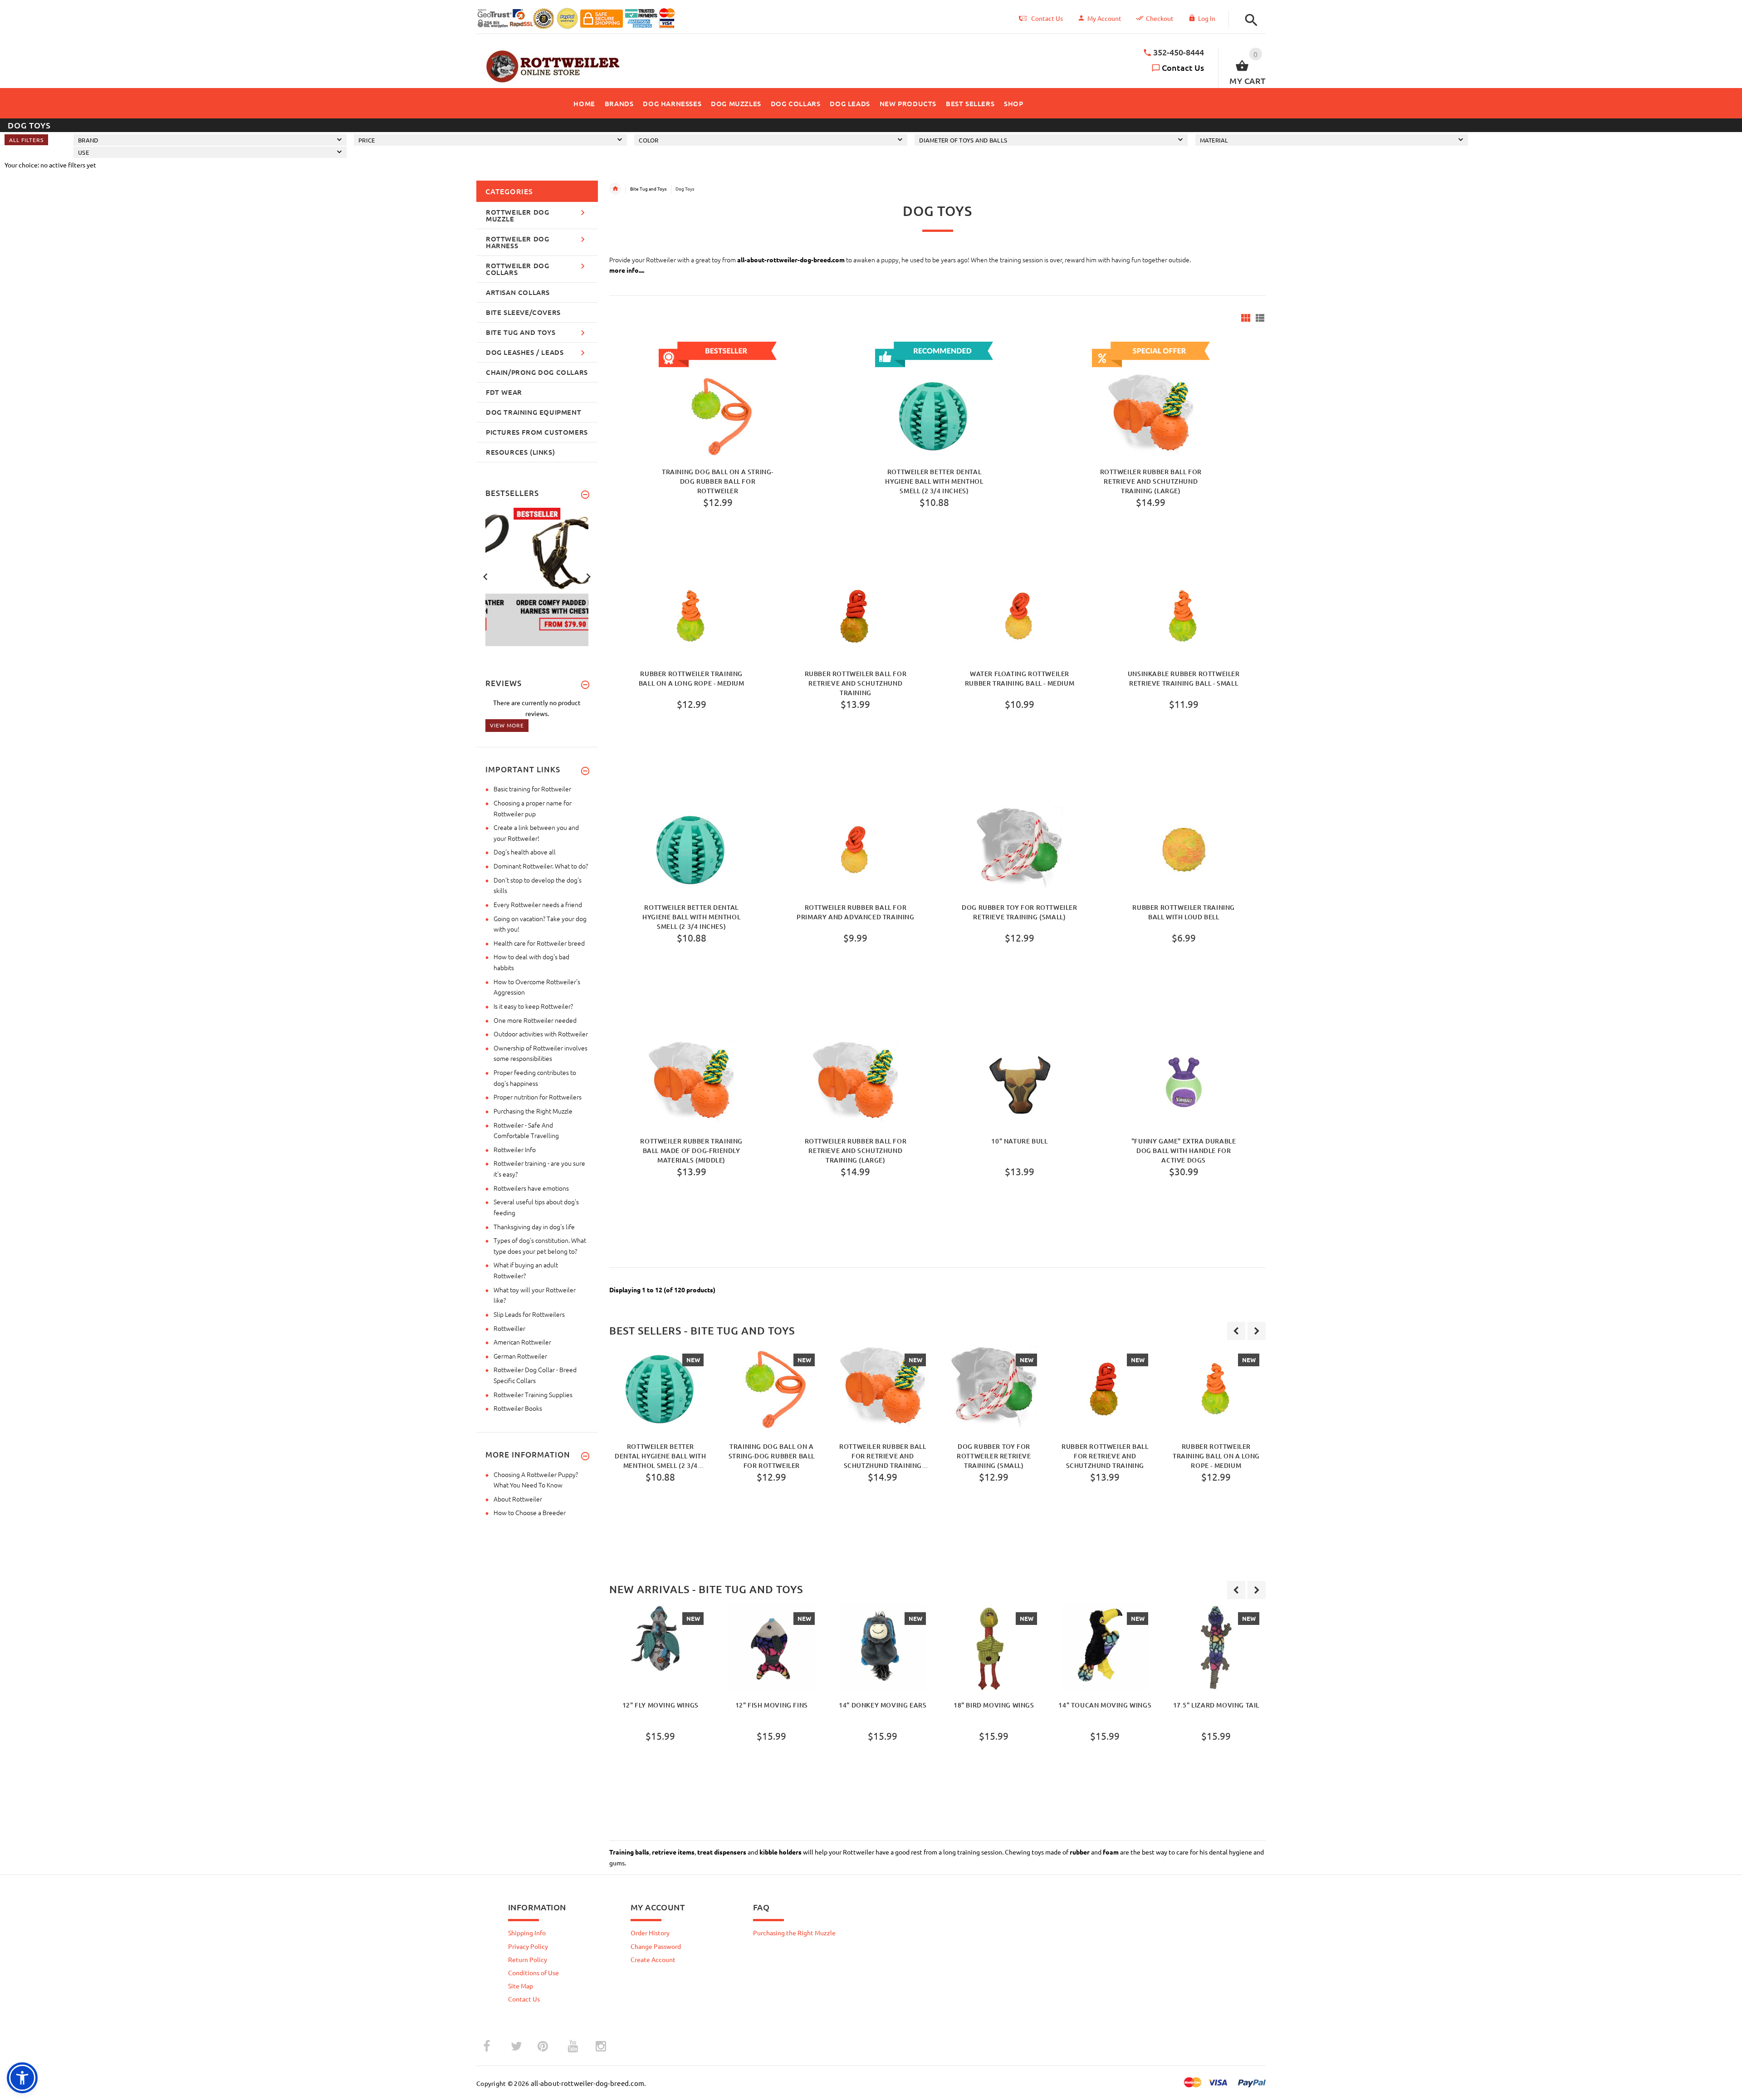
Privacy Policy (528, 1946)
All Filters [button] (26, 140)
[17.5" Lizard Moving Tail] (1216, 1648)
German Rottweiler (520, 1356)
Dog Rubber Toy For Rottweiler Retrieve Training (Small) (1019, 912)
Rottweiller (509, 1328)
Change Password (656, 1946)
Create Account (653, 1959)
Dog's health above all (525, 852)
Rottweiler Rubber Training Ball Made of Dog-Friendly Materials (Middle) (691, 1150)
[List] (1260, 318)
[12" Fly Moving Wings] (660, 1648)
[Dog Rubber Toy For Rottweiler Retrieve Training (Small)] (1019, 850)
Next (588, 576)
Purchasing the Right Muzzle (533, 1111)
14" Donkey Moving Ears (883, 1705)
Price (367, 140)
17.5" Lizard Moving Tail (1216, 1705)
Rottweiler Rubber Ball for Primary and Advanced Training (855, 912)
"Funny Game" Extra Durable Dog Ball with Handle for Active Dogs (1184, 1150)
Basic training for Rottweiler (532, 789)
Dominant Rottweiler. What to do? (541, 866)
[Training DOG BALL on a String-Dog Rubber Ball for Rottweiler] (771, 1389)
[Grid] (1246, 318)
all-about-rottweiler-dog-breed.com (791, 260)
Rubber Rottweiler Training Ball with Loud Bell (1184, 912)
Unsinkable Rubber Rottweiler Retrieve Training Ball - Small (1184, 678)
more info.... (627, 270)
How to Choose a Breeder (530, 1512)
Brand (88, 140)
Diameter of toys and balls (963, 140)
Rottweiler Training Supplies (533, 1394)
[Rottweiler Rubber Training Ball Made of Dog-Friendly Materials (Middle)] (691, 1084)
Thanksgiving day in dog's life (534, 1227)
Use (83, 152)
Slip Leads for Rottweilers (529, 1314)
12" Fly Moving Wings (661, 1705)
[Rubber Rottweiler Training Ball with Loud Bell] (1184, 850)
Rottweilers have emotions (531, 1188)
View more (507, 725)
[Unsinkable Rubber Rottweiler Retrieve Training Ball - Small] (1184, 616)
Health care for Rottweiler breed (539, 943)
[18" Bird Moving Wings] (994, 1648)
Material (1214, 140)
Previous (485, 576)
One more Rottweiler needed (535, 1020)
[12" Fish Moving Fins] (771, 1648)
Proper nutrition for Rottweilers (538, 1097)
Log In (1207, 18)
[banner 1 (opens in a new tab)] (537, 576)
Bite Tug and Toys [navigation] (648, 189)
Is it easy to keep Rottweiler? (533, 1006)
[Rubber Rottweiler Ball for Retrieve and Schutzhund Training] (856, 616)
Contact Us (1183, 67)
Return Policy (528, 1959)
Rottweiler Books (518, 1408)
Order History (650, 1933)
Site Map (521, 1986)
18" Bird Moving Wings (994, 1705)
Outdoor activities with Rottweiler (541, 1034)
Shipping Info (527, 1933)
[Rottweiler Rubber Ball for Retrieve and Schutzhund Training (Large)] (856, 1084)
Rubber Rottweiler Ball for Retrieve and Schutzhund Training (856, 683)
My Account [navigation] (1104, 18)
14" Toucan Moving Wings (1105, 1705)
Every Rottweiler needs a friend (538, 904)
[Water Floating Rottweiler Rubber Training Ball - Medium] (1019, 616)
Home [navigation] (615, 189)
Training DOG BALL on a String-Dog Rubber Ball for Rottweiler (718, 481)
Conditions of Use (533, 1972)
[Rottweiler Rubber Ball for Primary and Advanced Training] (856, 850)
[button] (1249, 20)
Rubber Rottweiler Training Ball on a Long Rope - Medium (692, 678)
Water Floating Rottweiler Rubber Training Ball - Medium (1020, 678)
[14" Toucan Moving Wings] (1105, 1648)
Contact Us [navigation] (1047, 18)
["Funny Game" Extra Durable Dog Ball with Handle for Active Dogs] (1184, 1084)
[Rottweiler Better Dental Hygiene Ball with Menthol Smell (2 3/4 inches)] (691, 850)
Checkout (1160, 18)
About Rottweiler (518, 1499)
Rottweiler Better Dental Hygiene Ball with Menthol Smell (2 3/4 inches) (934, 481)
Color (648, 140)
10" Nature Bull (1019, 1141)
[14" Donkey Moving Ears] (883, 1648)
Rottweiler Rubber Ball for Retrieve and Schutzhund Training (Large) (1151, 481)
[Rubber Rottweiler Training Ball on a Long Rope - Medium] (691, 616)
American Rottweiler (522, 1342)
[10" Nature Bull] (1019, 1084)
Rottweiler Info (515, 1149)
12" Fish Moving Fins (772, 1705)
